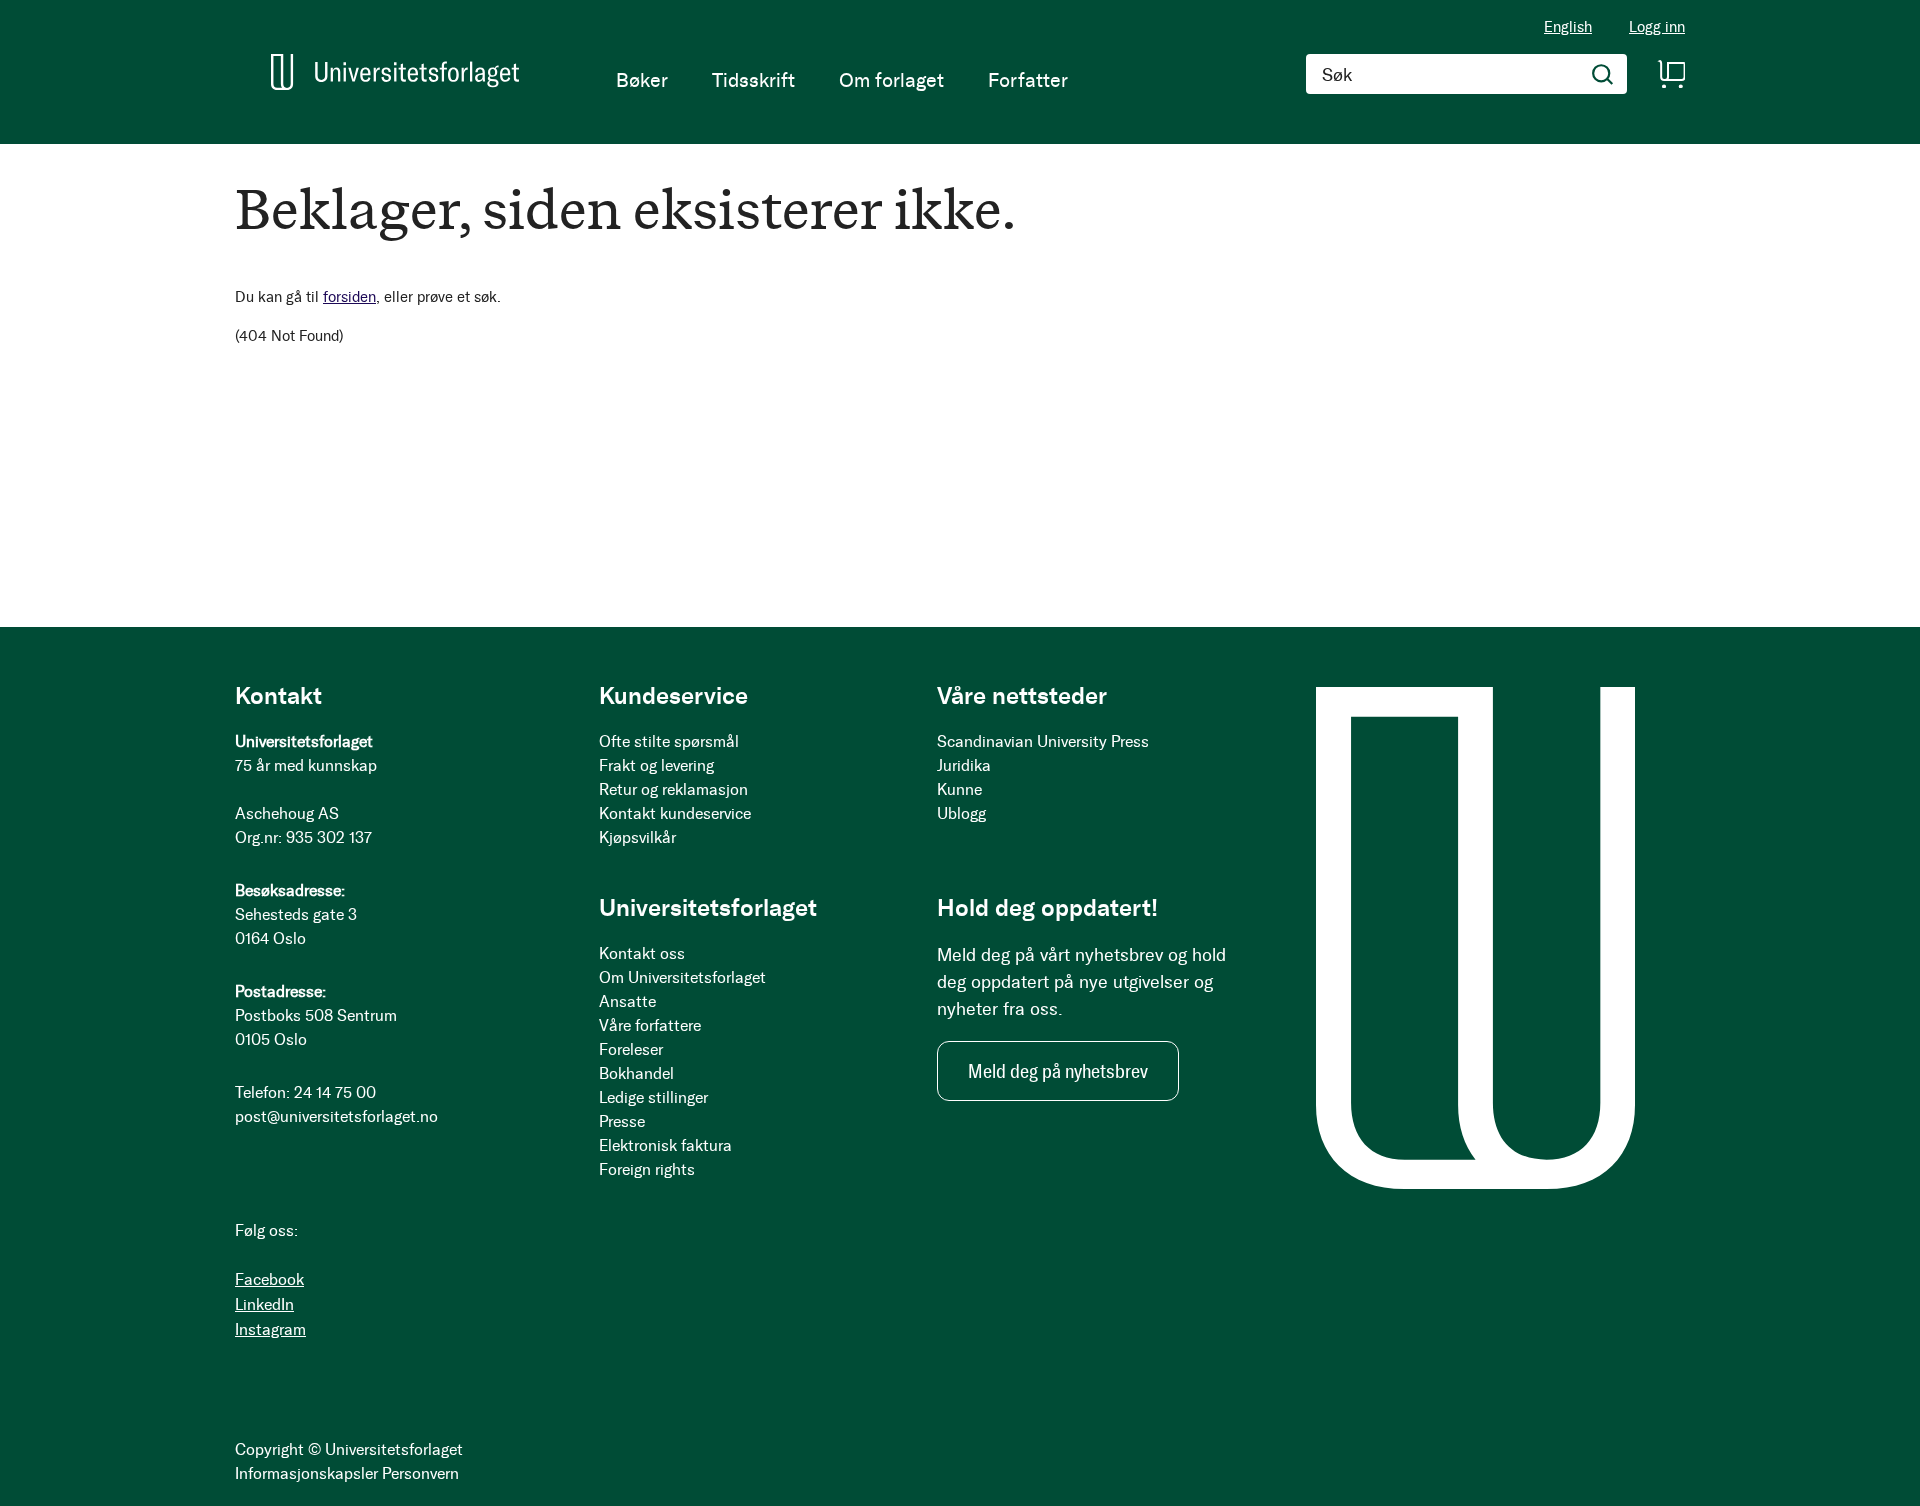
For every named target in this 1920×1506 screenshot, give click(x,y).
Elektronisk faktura (665, 1145)
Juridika (964, 765)
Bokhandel (636, 1073)
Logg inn (1657, 27)
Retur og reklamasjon (673, 789)
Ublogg (961, 813)
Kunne (959, 789)
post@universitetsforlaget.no (336, 1116)
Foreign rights (647, 1169)
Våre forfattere (650, 1025)
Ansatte (627, 1001)
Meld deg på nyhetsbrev (1058, 1071)
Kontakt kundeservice (675, 813)
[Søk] (1603, 74)
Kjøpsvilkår (637, 837)
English (1568, 27)
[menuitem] (642, 80)
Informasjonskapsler (306, 1473)
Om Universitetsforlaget (682, 977)
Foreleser (631, 1049)
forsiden (349, 297)
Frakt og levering (656, 765)
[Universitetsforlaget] (395, 72)
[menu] (842, 80)
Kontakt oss (642, 953)
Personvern (420, 1473)
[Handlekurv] (1671, 74)
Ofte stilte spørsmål (669, 741)
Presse (622, 1121)
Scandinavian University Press (1043, 741)
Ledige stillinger (653, 1097)
